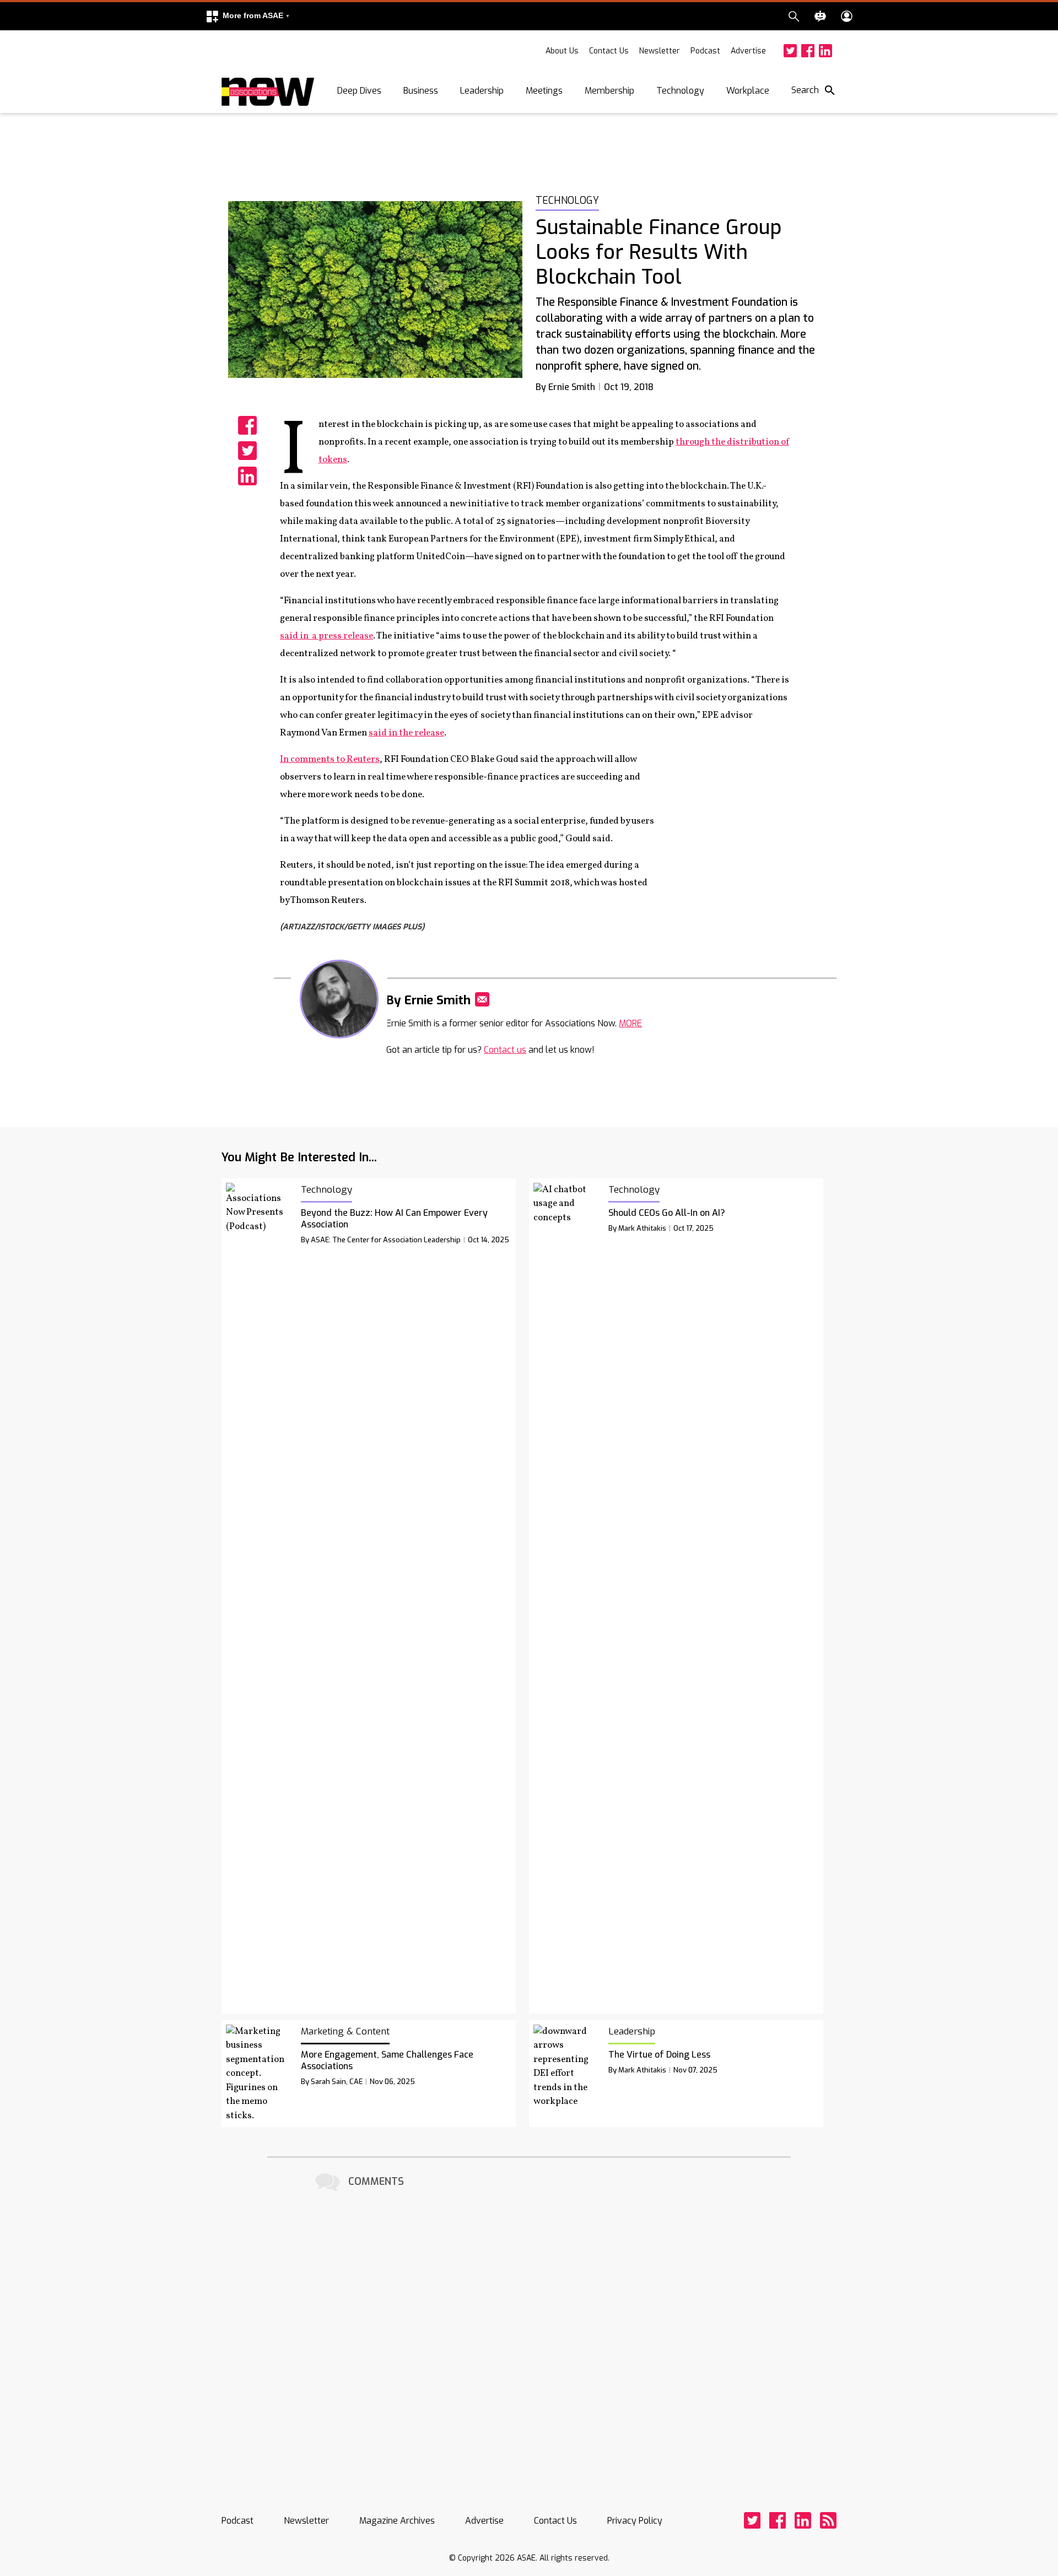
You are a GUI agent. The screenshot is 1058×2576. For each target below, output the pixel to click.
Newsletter (660, 51)
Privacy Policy (635, 2521)
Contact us (505, 1050)
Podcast (705, 51)
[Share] (247, 425)
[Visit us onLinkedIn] (825, 51)
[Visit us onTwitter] (790, 51)
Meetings (544, 91)
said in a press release (326, 636)
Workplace (748, 91)
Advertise (748, 51)
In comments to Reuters (330, 759)
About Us (562, 51)
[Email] (482, 999)
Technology (680, 91)
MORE (630, 1023)
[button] (247, 16)
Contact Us (609, 51)
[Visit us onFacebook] (808, 51)
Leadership (482, 91)
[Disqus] (529, 2333)
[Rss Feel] (828, 2520)
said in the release (406, 733)
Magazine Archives (397, 2521)
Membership (609, 91)
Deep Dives (359, 91)
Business (421, 91)
